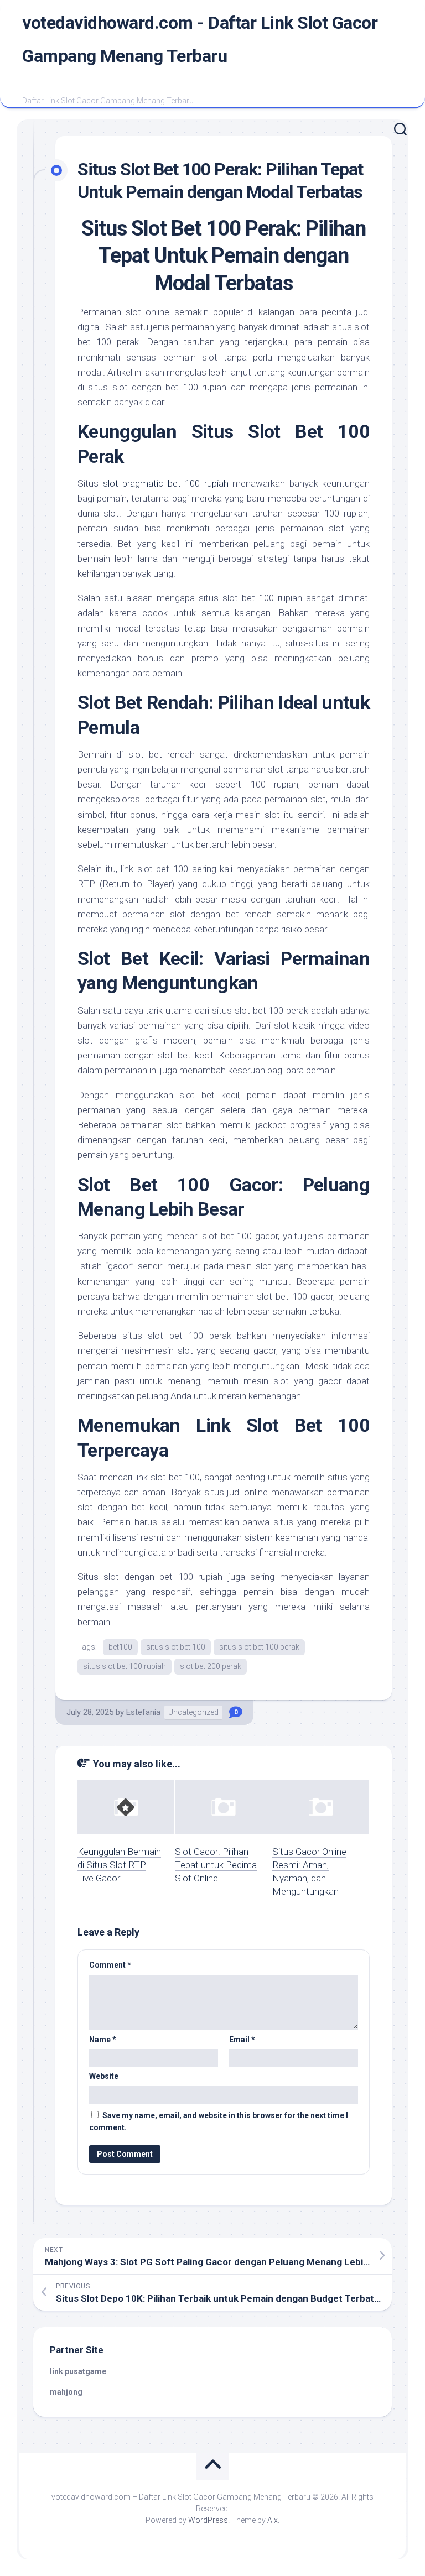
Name (103, 2040)
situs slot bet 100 (176, 1647)
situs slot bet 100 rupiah (125, 1666)
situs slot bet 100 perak (259, 1647)
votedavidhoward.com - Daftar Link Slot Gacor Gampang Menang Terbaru (200, 39)
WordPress (208, 2520)
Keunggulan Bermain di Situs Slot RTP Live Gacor (119, 1865)
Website (104, 2076)
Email (242, 2040)
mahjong (66, 2392)
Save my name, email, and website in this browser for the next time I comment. (219, 2122)
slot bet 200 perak (211, 1666)
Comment (110, 1965)
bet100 (120, 1647)
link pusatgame (78, 2371)
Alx (273, 2520)
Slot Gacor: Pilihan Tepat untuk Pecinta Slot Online (216, 1865)
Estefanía (143, 1712)
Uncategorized (193, 1712)
